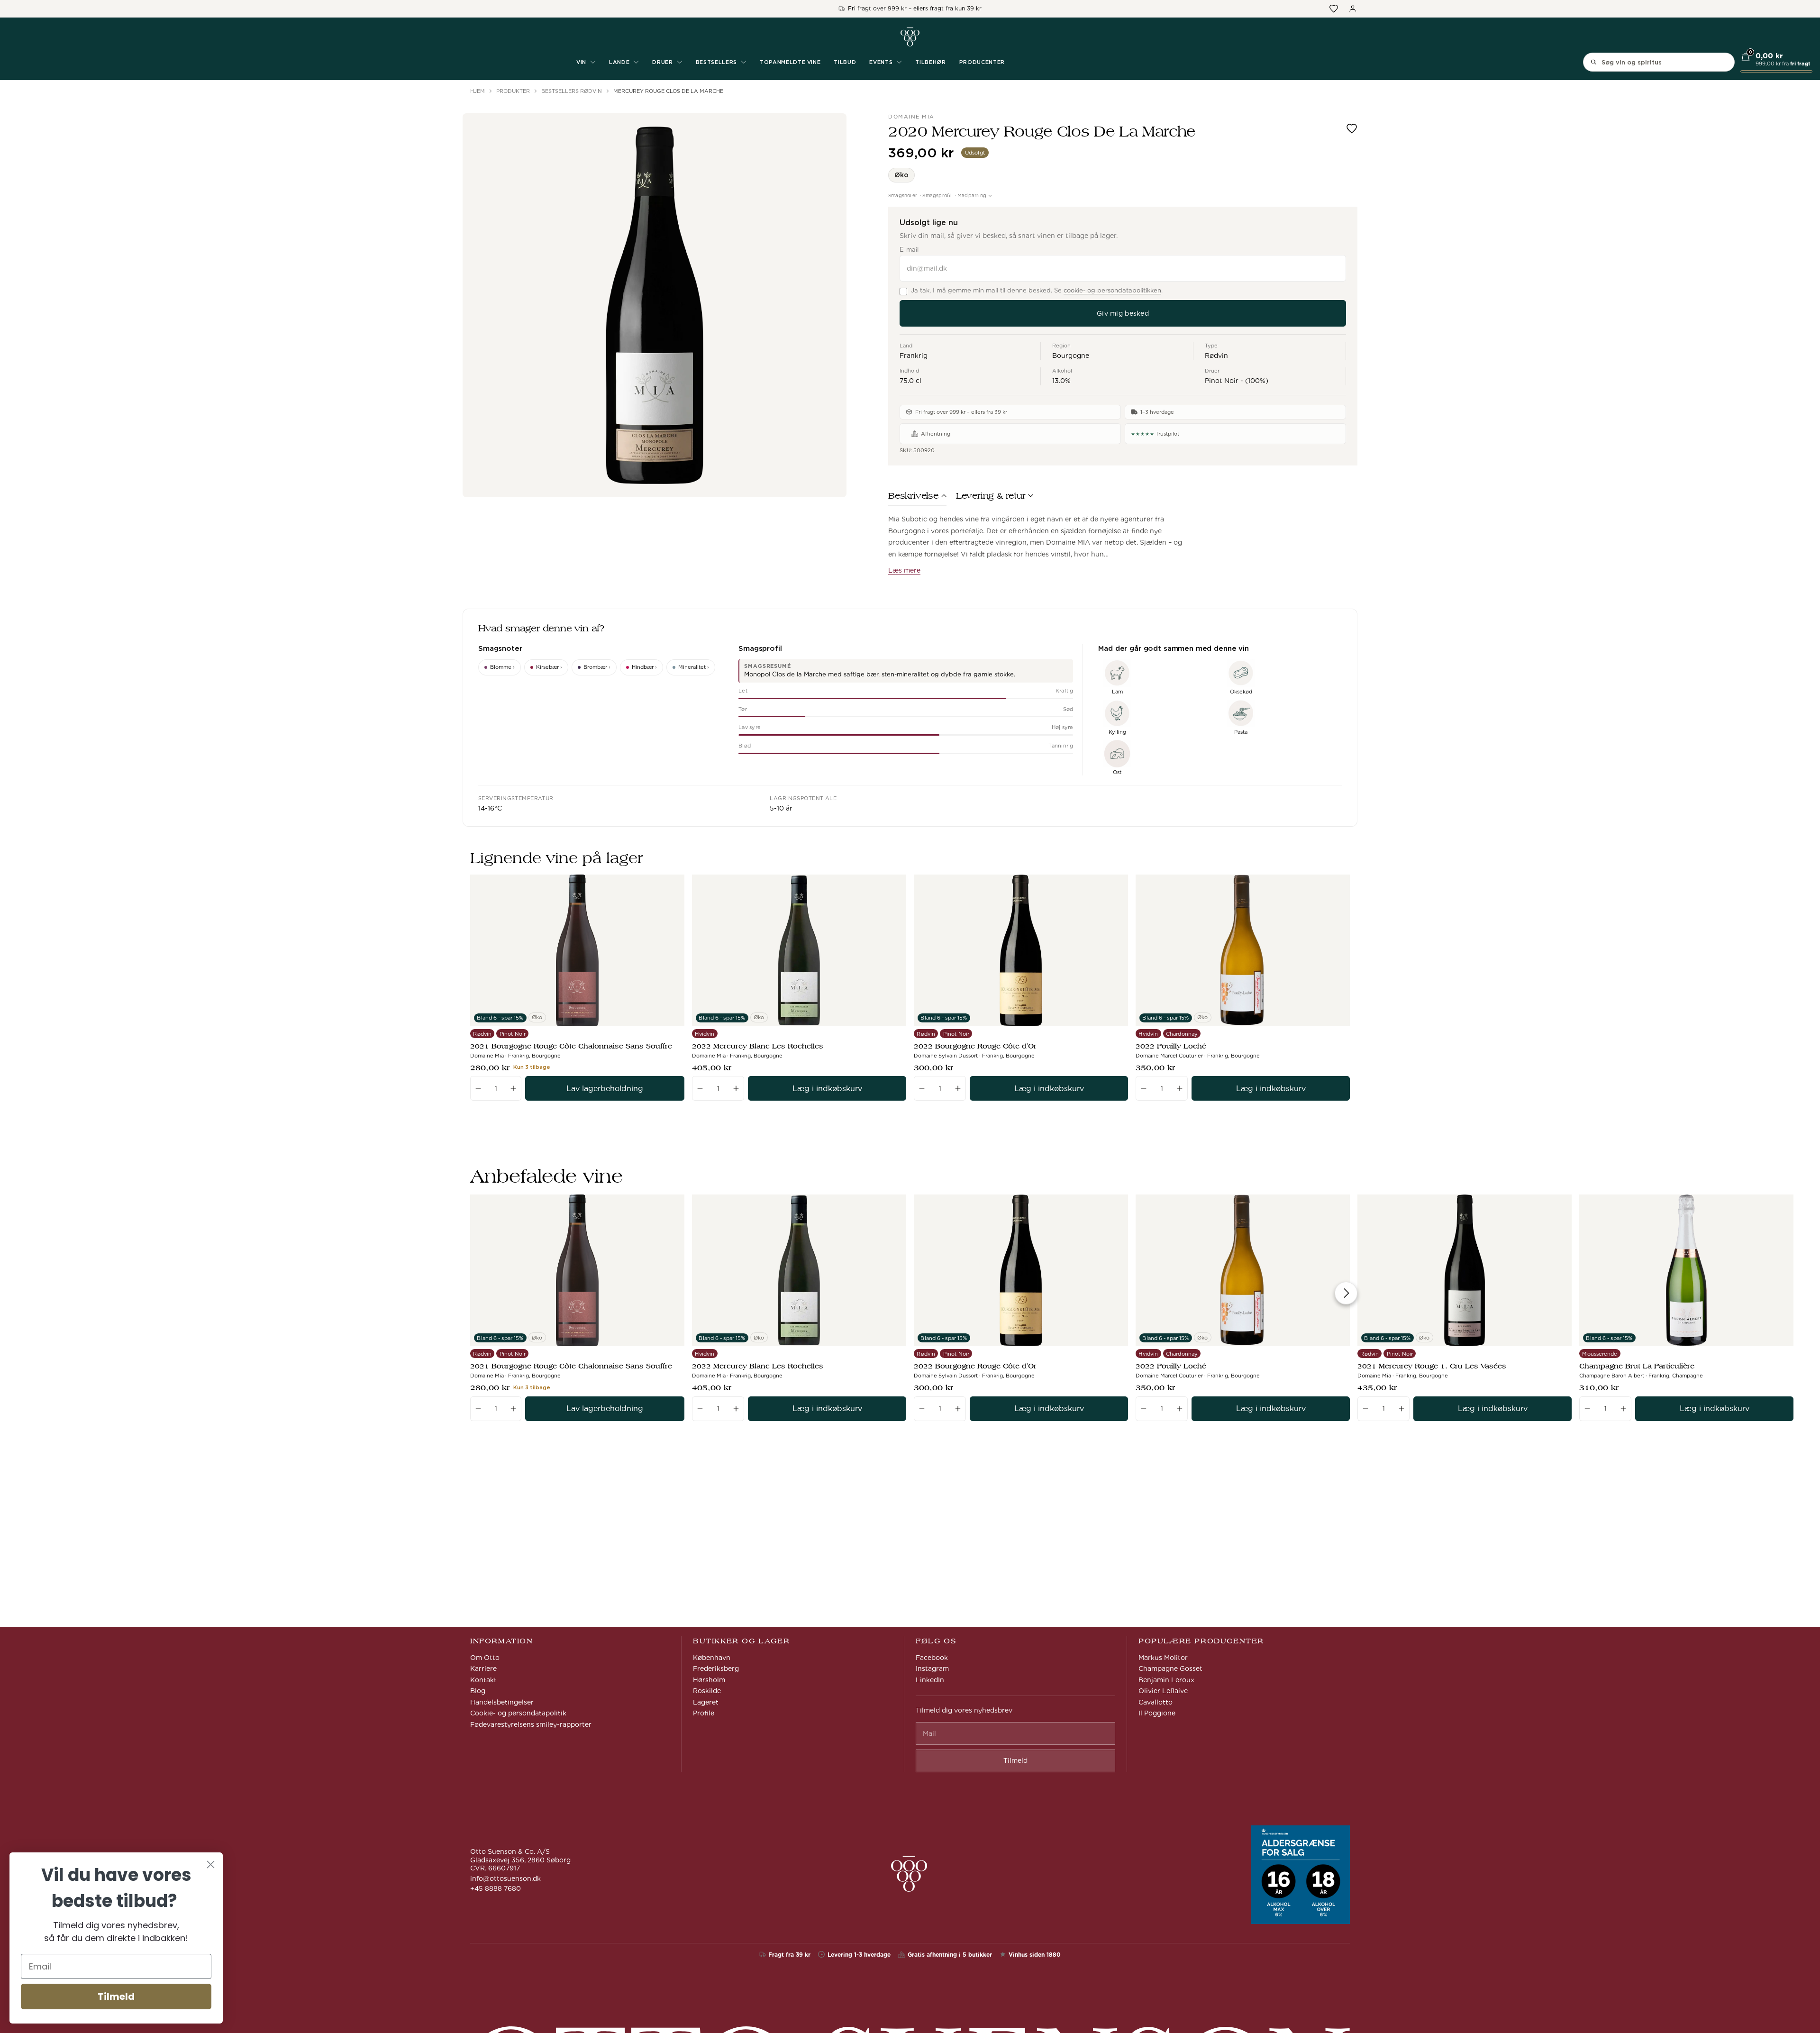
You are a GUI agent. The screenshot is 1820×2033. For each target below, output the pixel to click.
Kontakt (483, 1680)
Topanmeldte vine (790, 62)
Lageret (706, 1702)
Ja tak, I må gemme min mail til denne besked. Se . (1037, 290)
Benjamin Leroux (1166, 1680)
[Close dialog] (211, 1864)
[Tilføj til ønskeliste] (1352, 128)
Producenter (982, 62)
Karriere (483, 1668)
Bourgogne (1071, 356)
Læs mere (904, 570)
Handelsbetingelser (502, 1702)
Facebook (932, 1658)
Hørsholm (709, 1680)
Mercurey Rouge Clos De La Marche (668, 91)
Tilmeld (116, 1997)
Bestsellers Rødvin (572, 91)
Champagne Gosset (1170, 1668)
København (712, 1658)
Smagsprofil (937, 195)
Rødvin (1216, 356)
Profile (704, 1713)
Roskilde (707, 1691)
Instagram (932, 1668)
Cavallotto (1156, 1702)
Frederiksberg (716, 1668)
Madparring (972, 195)
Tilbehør (930, 62)
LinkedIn (930, 1680)
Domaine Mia (911, 117)
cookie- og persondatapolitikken (1112, 290)
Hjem (478, 91)
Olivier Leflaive (1163, 1691)
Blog (478, 1691)
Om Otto (485, 1658)
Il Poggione (1157, 1713)
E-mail (909, 250)
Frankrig (914, 356)
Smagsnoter (903, 195)
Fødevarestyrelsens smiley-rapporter (531, 1724)
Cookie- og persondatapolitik (518, 1713)
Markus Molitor (1163, 1658)
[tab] (917, 498)
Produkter (513, 91)
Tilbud (845, 62)
